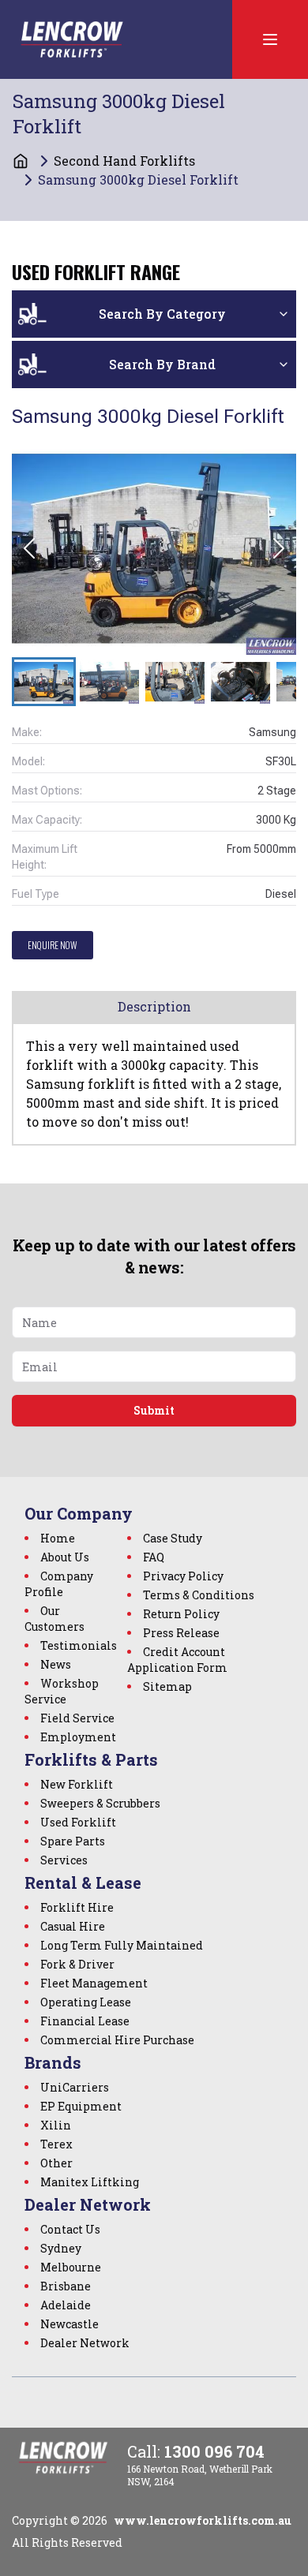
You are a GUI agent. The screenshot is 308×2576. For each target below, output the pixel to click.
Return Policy (181, 1614)
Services (64, 1860)
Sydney (61, 2248)
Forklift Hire (77, 1907)
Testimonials (79, 1645)
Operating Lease (86, 2002)
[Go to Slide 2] (109, 682)
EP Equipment (81, 2106)
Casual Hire (73, 1926)
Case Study (173, 1538)
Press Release (181, 1633)
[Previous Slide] (29, 548)
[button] (154, 548)
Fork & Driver (77, 1964)
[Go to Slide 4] (240, 682)
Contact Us (70, 2229)
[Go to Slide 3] (175, 682)
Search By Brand (162, 364)
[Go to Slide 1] (44, 682)
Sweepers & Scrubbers (100, 1803)
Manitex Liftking (90, 2182)
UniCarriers (75, 2087)
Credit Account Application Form (177, 1660)
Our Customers (54, 1619)
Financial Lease (85, 2021)
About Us (65, 1557)
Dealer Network (85, 2343)
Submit (154, 1410)
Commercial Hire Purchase (117, 2040)
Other (56, 2163)
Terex (56, 2144)
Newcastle (69, 2324)
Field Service (77, 1718)
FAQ (154, 1557)
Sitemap (167, 1686)
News (56, 1664)
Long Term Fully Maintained (122, 1945)
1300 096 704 (214, 2451)
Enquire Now (53, 945)
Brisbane (66, 2286)
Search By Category (162, 314)
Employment (78, 1737)
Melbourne (71, 2267)
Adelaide (66, 2305)
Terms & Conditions (199, 1595)
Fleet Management (94, 1983)
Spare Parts (73, 1841)
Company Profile (59, 1584)
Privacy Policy (183, 1576)
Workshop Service (62, 1691)
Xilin (56, 2125)
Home (58, 1538)
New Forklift (77, 1784)
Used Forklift (78, 1822)
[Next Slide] (279, 548)
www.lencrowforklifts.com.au (203, 2520)
